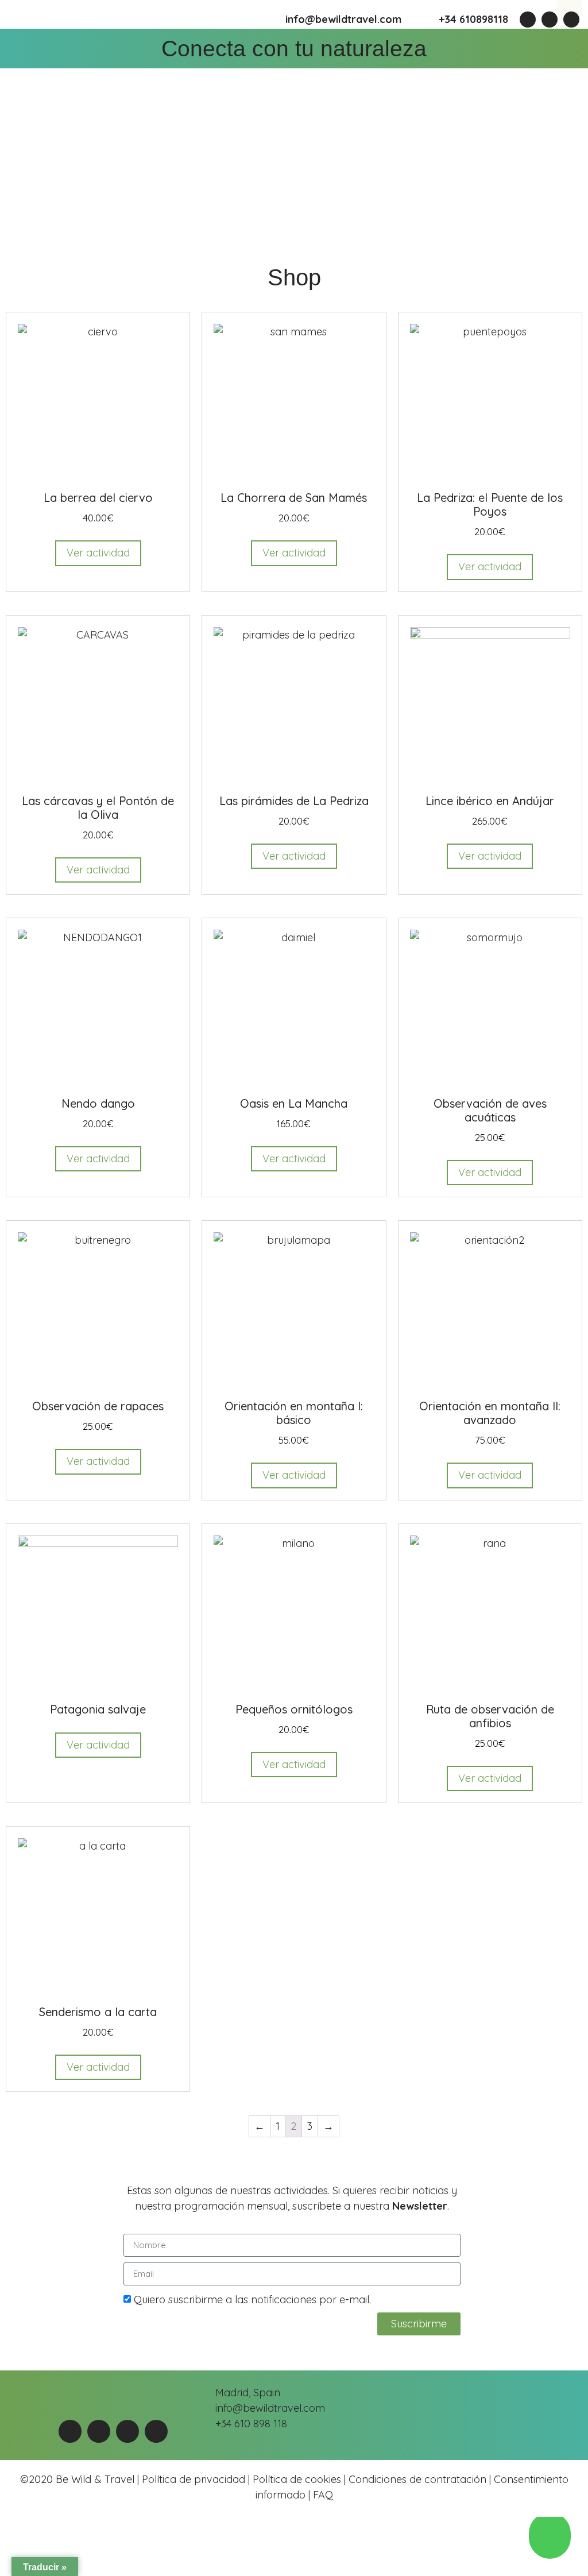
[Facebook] (528, 20)
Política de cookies (297, 2479)
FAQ (322, 2495)
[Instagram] (550, 20)
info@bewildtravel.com (343, 19)
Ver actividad (98, 553)
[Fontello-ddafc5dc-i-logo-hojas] (571, 20)
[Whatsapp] (70, 2431)
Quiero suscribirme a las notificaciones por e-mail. (252, 2300)
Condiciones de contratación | (421, 2479)
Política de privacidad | (197, 2479)
